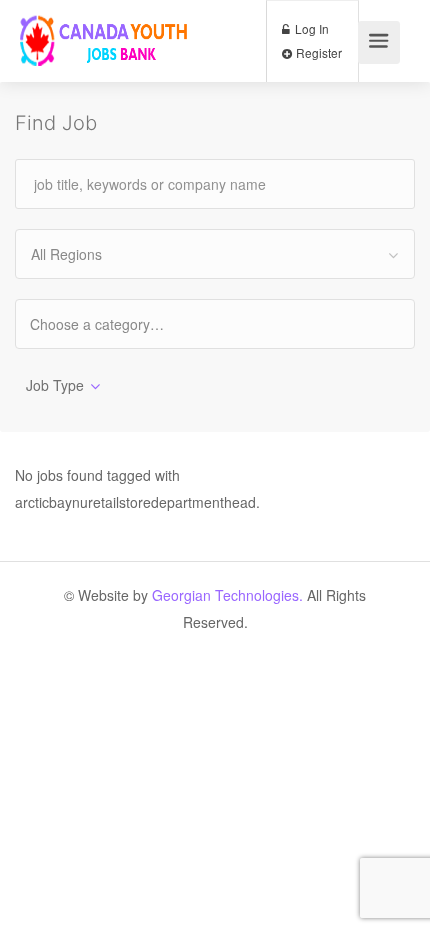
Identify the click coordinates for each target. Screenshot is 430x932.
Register (317, 52)
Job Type (55, 385)
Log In (310, 28)
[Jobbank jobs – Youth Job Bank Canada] (105, 45)
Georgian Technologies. (227, 595)
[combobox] (215, 254)
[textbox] (114, 323)
